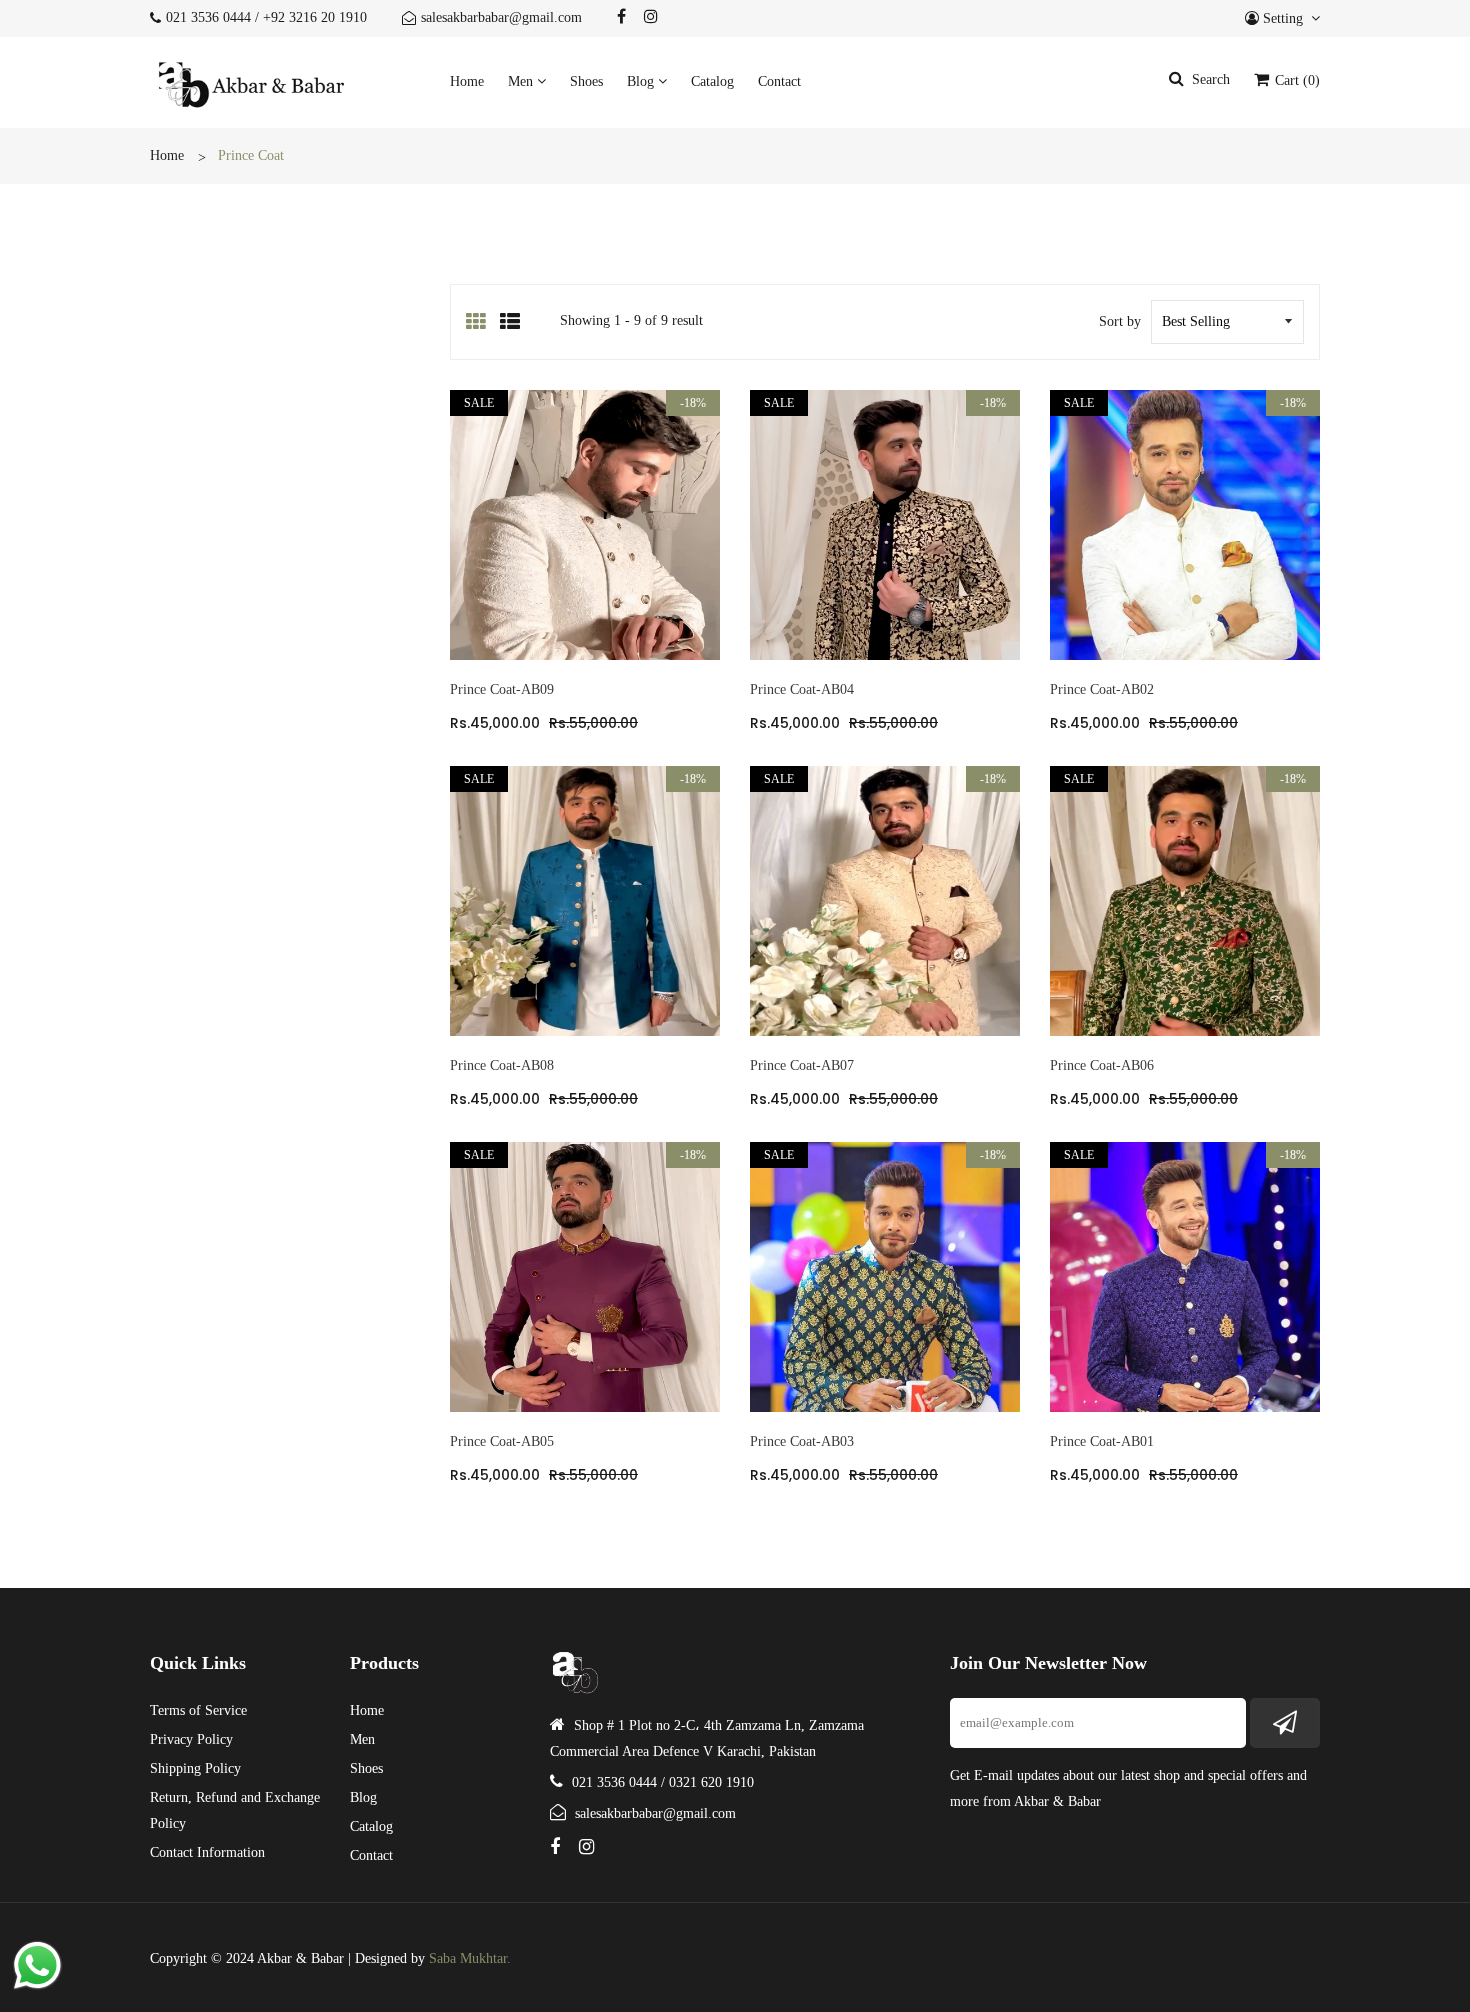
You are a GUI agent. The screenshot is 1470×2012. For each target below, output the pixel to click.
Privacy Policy (191, 1739)
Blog (642, 81)
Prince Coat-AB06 (1102, 1065)
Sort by (1120, 321)
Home (467, 81)
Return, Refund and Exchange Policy (235, 1810)
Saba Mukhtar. (470, 1958)
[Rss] (651, 16)
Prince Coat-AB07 (802, 1065)
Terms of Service (198, 1710)
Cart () (1295, 80)
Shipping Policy (195, 1768)
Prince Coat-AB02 (1102, 689)
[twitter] (621, 16)
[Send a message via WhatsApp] (37, 1965)
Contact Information (207, 1852)
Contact (779, 81)
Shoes (586, 81)
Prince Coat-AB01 (1102, 1441)
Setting (1283, 18)
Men (522, 81)
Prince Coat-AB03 (802, 1441)
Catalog (712, 81)
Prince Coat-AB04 (802, 689)
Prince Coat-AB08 (502, 1065)
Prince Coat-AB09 (502, 689)
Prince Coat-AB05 (502, 1441)
